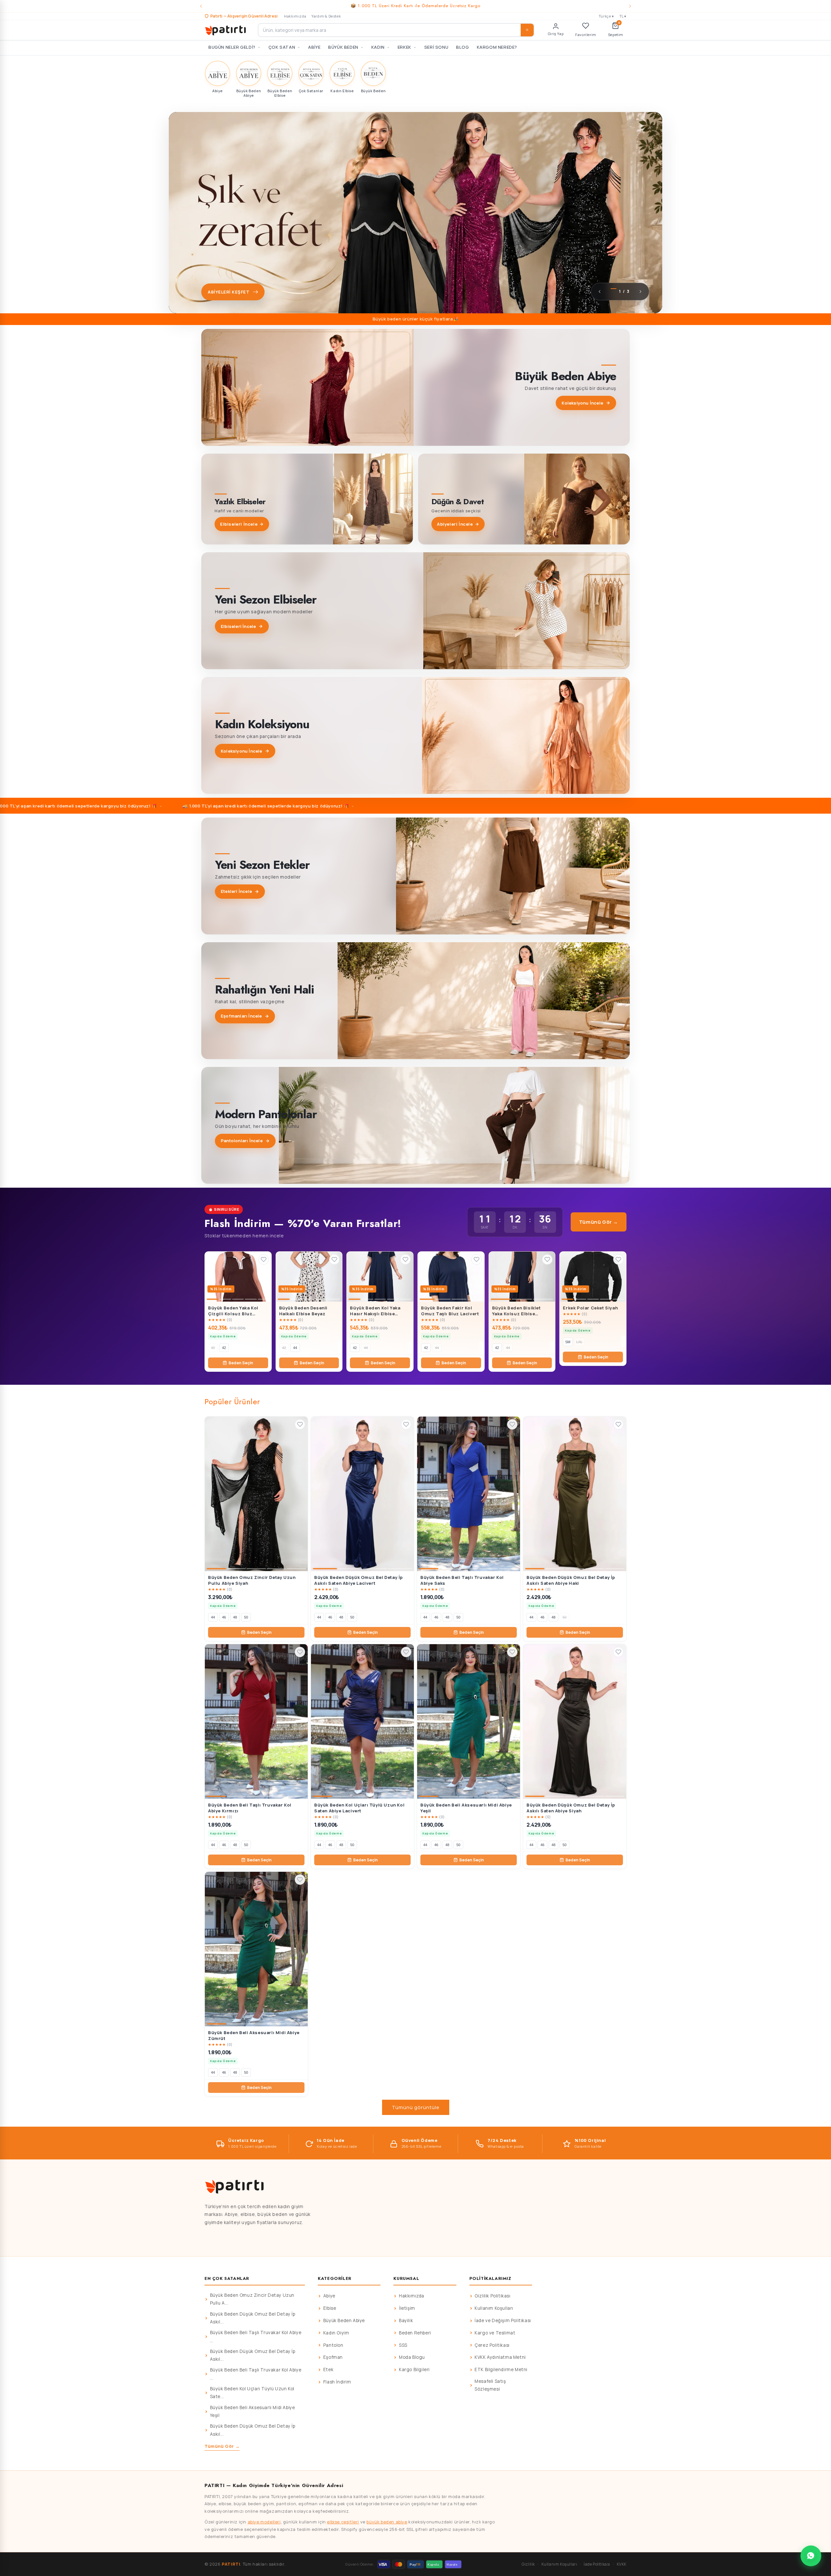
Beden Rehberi (415, 2333)
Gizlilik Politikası (492, 2296)
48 (235, 1617)
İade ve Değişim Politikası (503, 2320)
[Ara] (527, 30)
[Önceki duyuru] (201, 6)
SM (568, 1342)
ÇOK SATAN (282, 47)
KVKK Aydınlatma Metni (500, 2357)
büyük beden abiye (387, 2522)
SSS (403, 2345)
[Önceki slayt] (600, 292)
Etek (328, 2370)
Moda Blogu (412, 2357)
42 (224, 1348)
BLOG (462, 47)
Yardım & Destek (326, 16)
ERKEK (404, 47)
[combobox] (396, 30)
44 (295, 1348)
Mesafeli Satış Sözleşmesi (490, 2385)
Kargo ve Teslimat (495, 2333)
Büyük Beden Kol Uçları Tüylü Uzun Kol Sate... (252, 2393)
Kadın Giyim (336, 2333)
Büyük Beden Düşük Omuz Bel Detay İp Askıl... (253, 2318)
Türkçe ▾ (606, 16)
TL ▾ (623, 16)
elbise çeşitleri (343, 2522)
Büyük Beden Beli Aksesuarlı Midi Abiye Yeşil (253, 2411)
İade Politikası (597, 2564)
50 (246, 1617)
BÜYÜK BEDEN (343, 47)
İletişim (407, 2308)
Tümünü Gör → (599, 1222)
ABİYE (314, 47)
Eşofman (333, 2357)
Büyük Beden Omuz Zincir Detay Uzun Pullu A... (252, 2299)
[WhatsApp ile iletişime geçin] (811, 2556)
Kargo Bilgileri (414, 2370)
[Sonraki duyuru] (630, 6)
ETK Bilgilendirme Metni (501, 2370)
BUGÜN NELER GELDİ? (232, 47)
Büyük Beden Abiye (344, 2320)
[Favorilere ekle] (264, 1259)
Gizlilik (528, 2564)
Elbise (330, 2308)
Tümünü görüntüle (416, 2107)
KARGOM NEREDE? (497, 47)
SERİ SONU (436, 47)
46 (224, 1617)
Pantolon (333, 2345)
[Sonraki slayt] (640, 292)
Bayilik (406, 2320)
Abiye (329, 2296)
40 (213, 1348)
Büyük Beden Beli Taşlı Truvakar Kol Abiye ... (256, 2336)
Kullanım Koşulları (494, 2308)
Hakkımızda (295, 16)
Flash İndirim (337, 2382)
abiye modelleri (264, 2522)
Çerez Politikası (492, 2345)
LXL (579, 1342)
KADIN (378, 47)
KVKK (622, 2564)
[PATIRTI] (226, 30)
